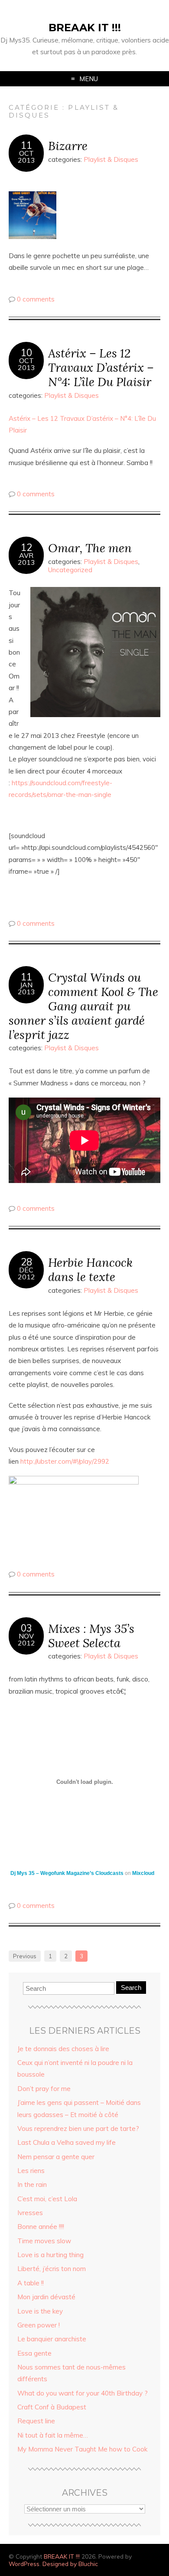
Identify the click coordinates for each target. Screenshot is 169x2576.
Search (131, 1988)
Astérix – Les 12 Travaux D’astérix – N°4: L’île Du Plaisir (101, 367)
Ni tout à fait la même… (53, 2435)
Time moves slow (44, 2241)
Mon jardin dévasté (46, 2297)
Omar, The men (90, 548)
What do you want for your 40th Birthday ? (83, 2393)
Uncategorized (70, 570)
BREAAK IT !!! (85, 28)
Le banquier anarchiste (52, 2339)
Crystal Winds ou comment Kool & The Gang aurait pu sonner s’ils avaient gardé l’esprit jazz (83, 1006)
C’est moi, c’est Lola (47, 2199)
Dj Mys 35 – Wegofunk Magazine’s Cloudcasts (67, 1873)
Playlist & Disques (111, 159)
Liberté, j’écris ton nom (52, 2269)
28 (26, 1262)
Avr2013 (26, 559)
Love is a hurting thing (50, 2255)
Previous (25, 1956)
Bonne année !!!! (41, 2227)
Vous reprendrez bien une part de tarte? (78, 2129)
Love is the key (40, 2311)
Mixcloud (143, 1873)
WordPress (24, 2564)
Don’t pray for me (44, 2089)
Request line (36, 2421)
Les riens (31, 2171)
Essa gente (34, 2353)
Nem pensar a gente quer (56, 2157)
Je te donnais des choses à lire (63, 2049)
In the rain (32, 2184)
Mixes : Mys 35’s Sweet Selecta (91, 1635)
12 (26, 547)
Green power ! (39, 2325)
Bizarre (68, 146)
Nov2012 (26, 1639)
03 (26, 1628)
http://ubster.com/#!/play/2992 (65, 1461)
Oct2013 (26, 157)
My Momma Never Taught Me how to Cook (82, 2449)
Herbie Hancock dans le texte (90, 1269)
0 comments (36, 299)
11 (26, 145)
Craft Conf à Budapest (52, 2407)
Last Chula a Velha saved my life (67, 2142)
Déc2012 (26, 1273)
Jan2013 (26, 988)
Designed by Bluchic (70, 2564)
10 (26, 353)
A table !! (31, 2283)
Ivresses (30, 2213)
